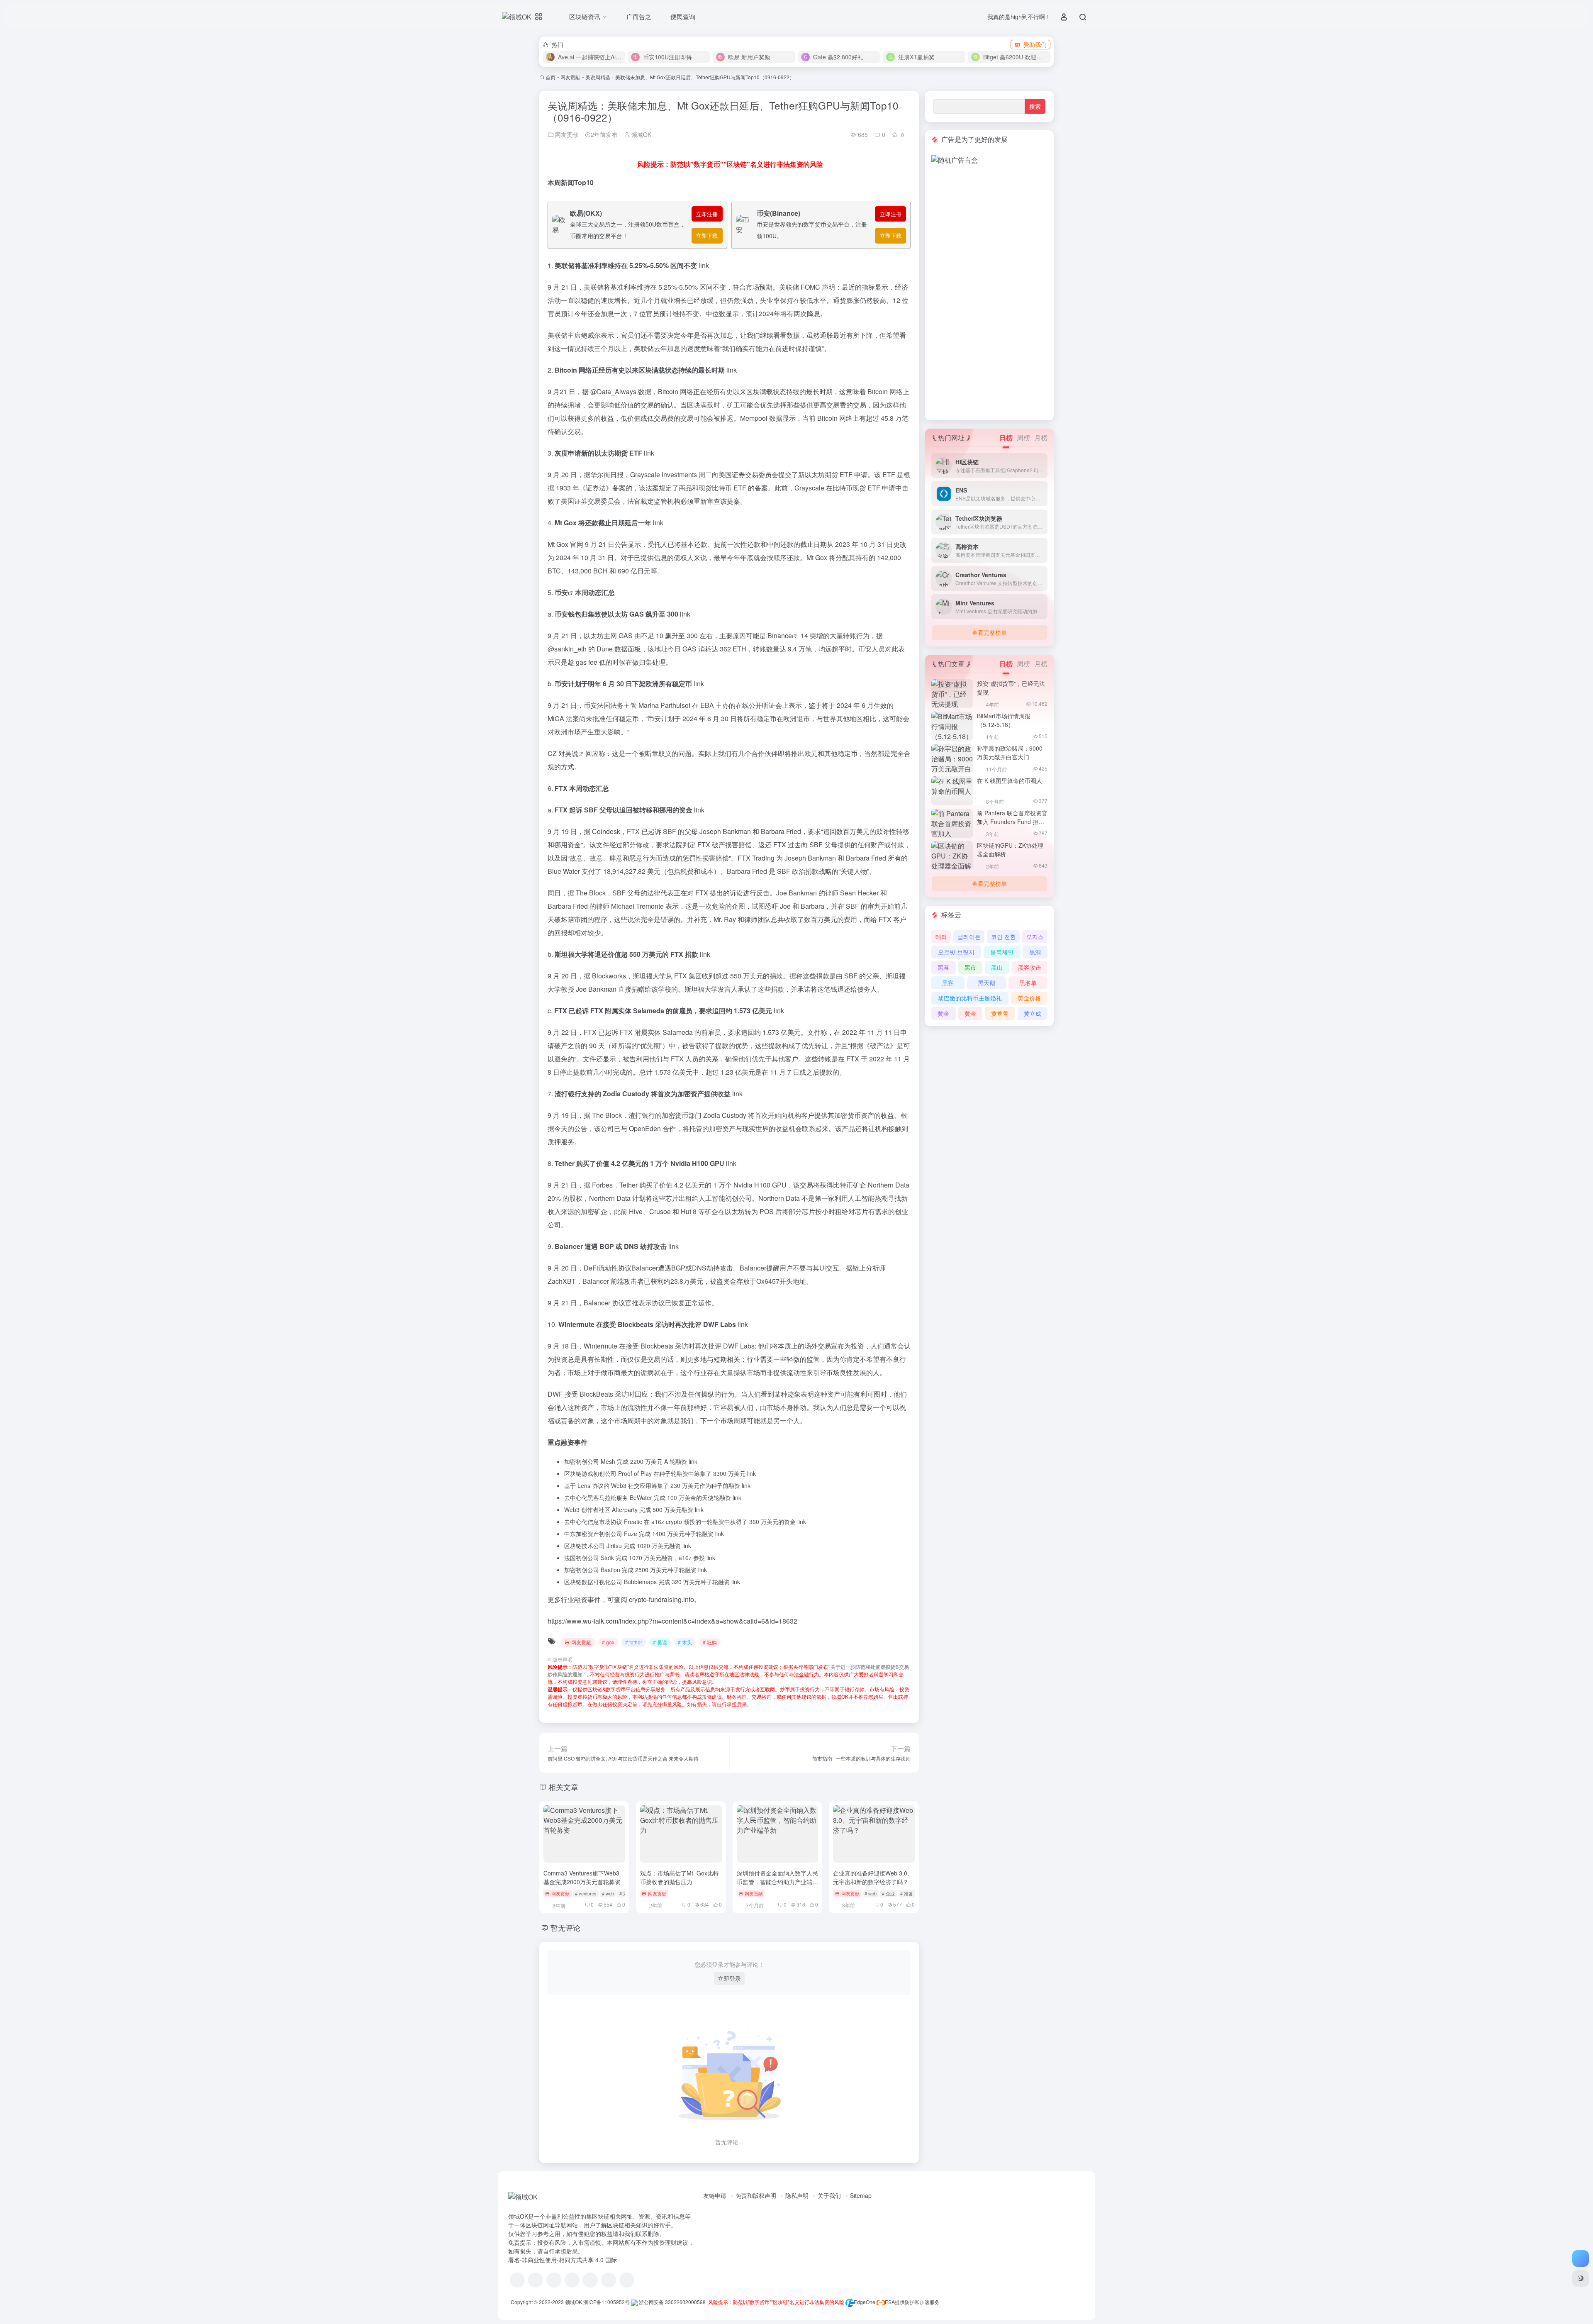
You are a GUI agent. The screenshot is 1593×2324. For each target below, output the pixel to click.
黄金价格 (1029, 998)
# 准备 (907, 1893)
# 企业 (888, 1893)
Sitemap (861, 2195)
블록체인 (1002, 952)
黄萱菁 (1000, 1013)
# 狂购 (710, 1642)
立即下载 (707, 235)
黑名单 (1028, 983)
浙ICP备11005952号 (607, 2302)
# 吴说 (660, 1642)
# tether (634, 1642)
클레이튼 (969, 936)
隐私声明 (797, 2195)
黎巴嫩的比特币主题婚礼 (970, 998)
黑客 (948, 983)
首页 (550, 77)
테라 (941, 936)
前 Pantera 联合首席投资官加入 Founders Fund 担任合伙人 (1012, 822)
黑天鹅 (986, 983)
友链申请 (715, 2195)
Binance (780, 635)
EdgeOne (865, 2302)
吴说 (572, 753)
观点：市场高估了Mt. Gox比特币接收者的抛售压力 (680, 1877)
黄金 (943, 1013)
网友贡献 (570, 77)
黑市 (970, 967)
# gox (608, 1642)
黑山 (997, 967)
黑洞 (1035, 952)
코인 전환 (1004, 936)
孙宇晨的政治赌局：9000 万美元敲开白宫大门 (1010, 752)
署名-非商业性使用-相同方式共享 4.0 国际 (563, 2260)
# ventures (586, 1893)
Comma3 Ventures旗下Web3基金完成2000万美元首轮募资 (582, 1877)
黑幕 (943, 967)
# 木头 (685, 1642)
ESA (890, 2302)
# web (608, 1893)
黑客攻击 (1030, 967)
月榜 (1041, 438)
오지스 (1035, 936)
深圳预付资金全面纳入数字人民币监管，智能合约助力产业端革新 (777, 1882)
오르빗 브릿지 (956, 952)
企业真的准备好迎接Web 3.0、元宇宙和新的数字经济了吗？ (873, 1877)
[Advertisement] (989, 290)
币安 (561, 592)
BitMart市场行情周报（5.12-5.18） (1004, 720)
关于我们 (829, 2195)
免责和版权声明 (756, 2195)
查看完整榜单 (989, 632)
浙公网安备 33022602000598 (672, 2302)
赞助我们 (1035, 44)
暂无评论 (565, 1927)
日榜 (1006, 438)
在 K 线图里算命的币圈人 (1010, 780)
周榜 (1023, 438)
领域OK (641, 134)
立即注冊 (707, 214)
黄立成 (1033, 1013)
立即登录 (729, 1978)
